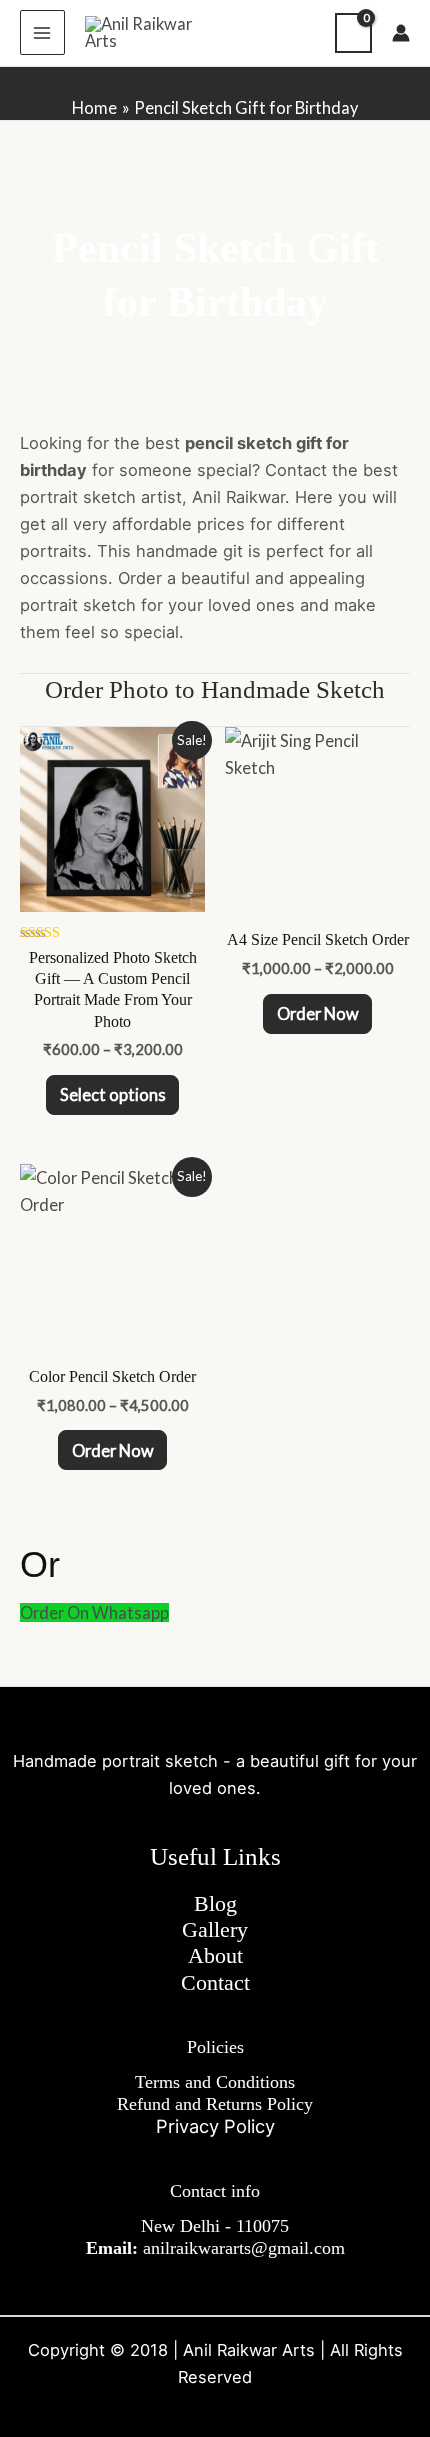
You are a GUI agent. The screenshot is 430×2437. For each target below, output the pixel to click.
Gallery (215, 1930)
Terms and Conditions (215, 2082)
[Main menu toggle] (42, 32)
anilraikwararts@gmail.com (244, 2248)
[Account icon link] (401, 33)
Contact (215, 1983)
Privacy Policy (215, 2126)
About (215, 1956)
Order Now (318, 1013)
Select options (113, 1094)
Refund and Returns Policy (215, 2104)
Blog (215, 1904)
